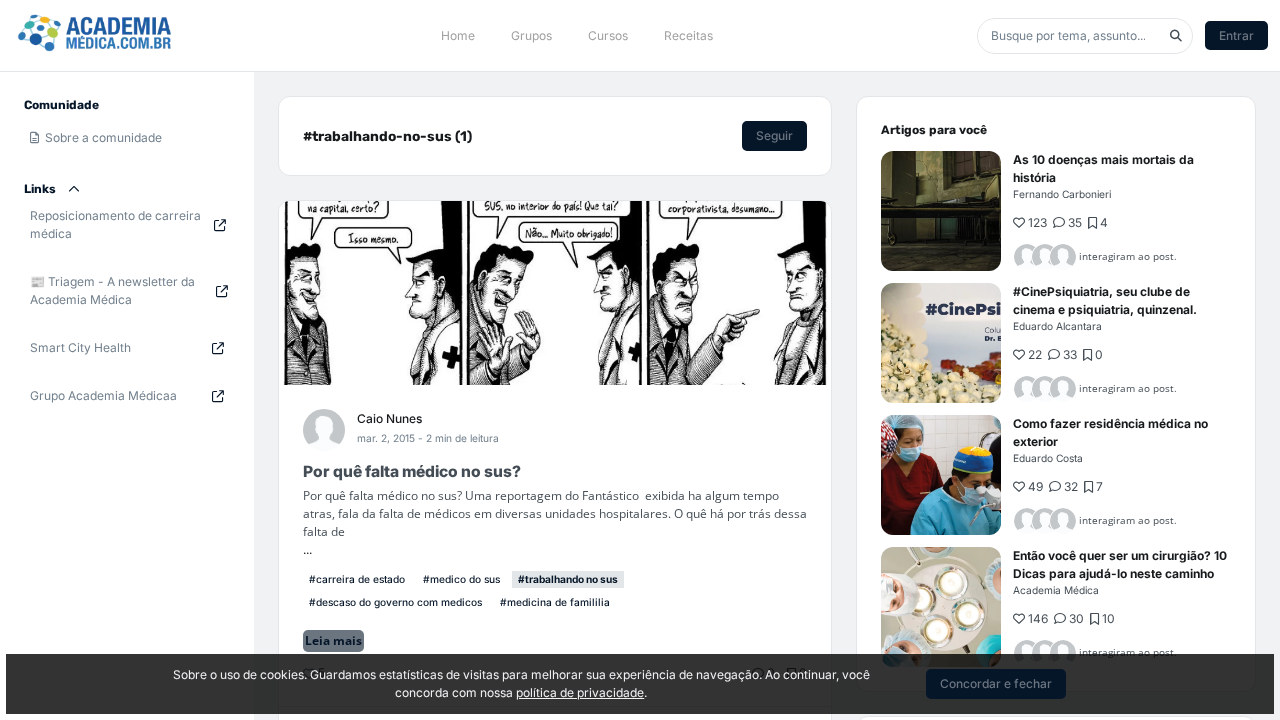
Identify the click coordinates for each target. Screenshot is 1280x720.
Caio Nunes (389, 418)
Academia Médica (1056, 590)
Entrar (1236, 35)
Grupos (531, 35)
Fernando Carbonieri (1062, 194)
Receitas (688, 35)
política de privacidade (580, 692)
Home (458, 35)
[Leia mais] (941, 211)
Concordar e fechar (996, 683)
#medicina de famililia (555, 602)
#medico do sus (461, 579)
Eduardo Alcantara (1057, 326)
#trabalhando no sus (568, 579)
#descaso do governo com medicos (395, 602)
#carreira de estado (357, 579)
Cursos (608, 35)
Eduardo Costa (1048, 458)
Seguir (774, 135)
